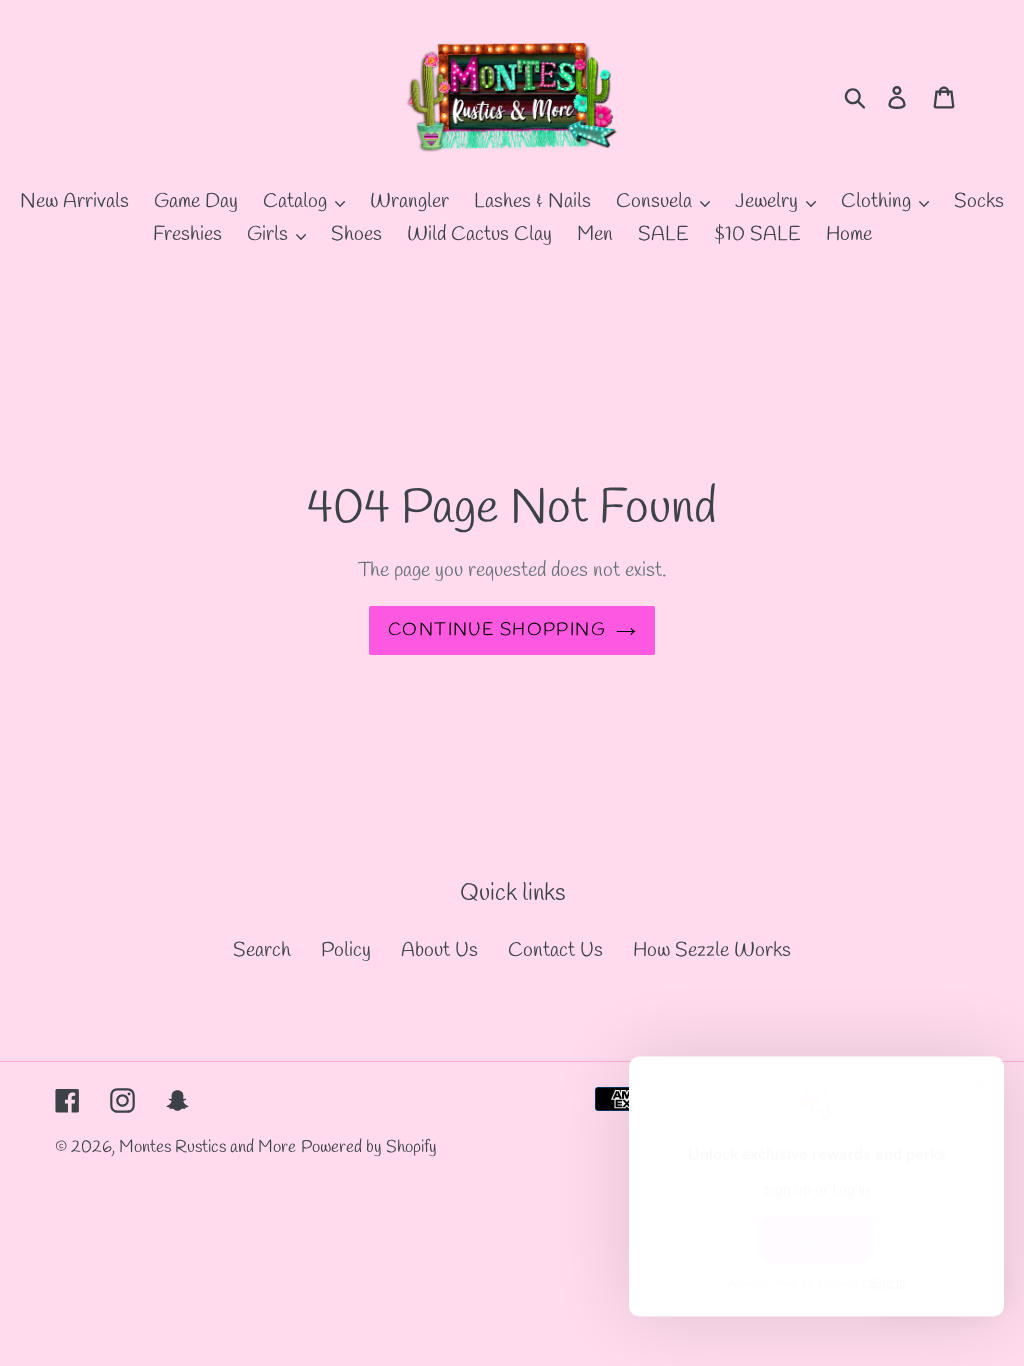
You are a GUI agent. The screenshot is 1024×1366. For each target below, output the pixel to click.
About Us (439, 950)
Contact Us (555, 950)
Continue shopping (497, 630)
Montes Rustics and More (207, 1147)
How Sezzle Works (712, 950)
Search (262, 950)
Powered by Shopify (369, 1147)
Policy (346, 950)
